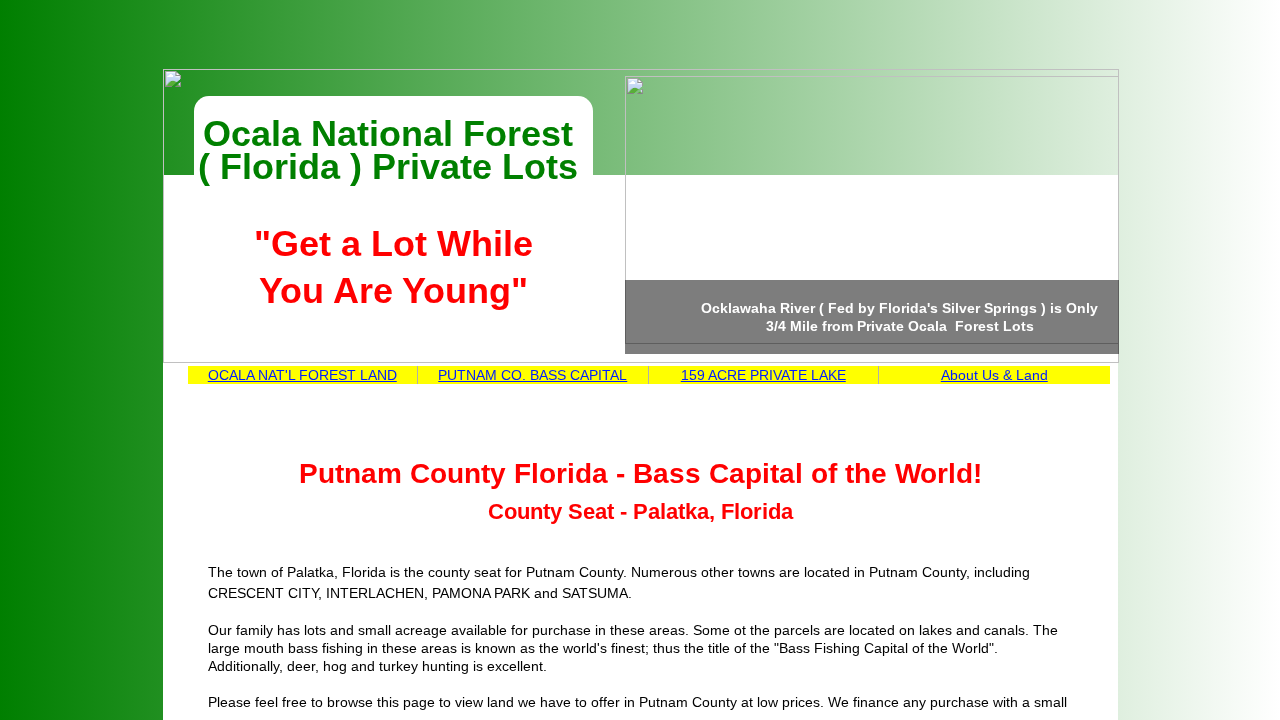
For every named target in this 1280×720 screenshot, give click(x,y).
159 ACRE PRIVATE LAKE (763, 375)
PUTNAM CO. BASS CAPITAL (532, 375)
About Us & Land (994, 375)
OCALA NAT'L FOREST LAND (302, 375)
